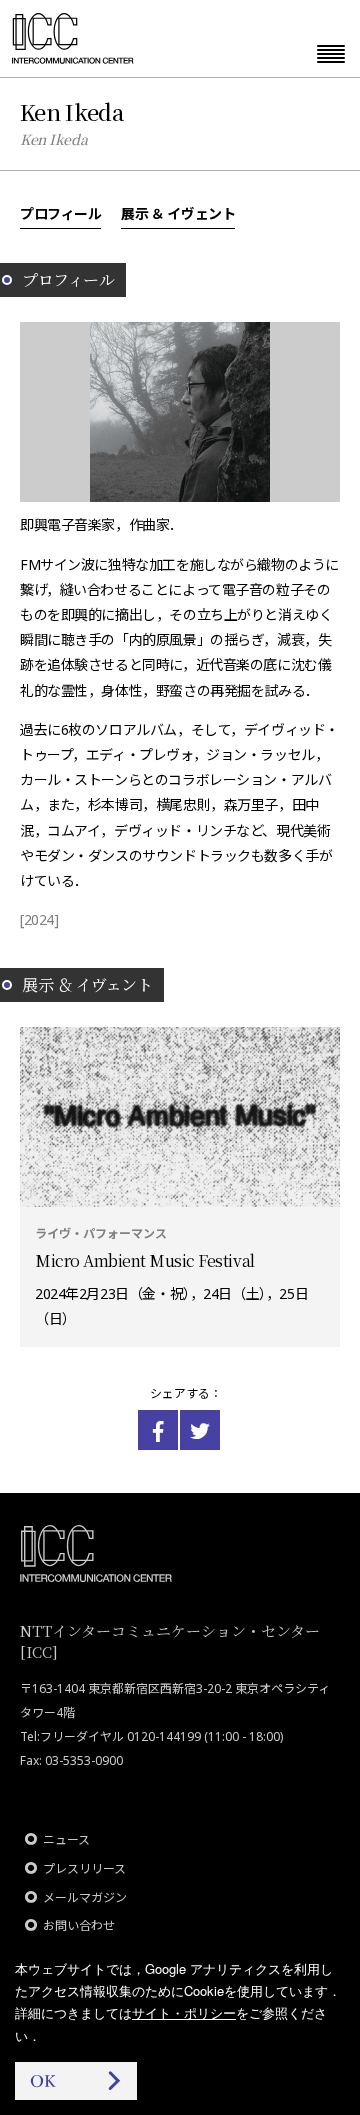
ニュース (66, 1839)
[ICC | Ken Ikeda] (158, 1430)
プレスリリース (84, 1868)
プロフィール (60, 213)
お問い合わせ (79, 1925)
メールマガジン (85, 1897)
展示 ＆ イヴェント (178, 213)
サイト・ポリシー (184, 2012)
